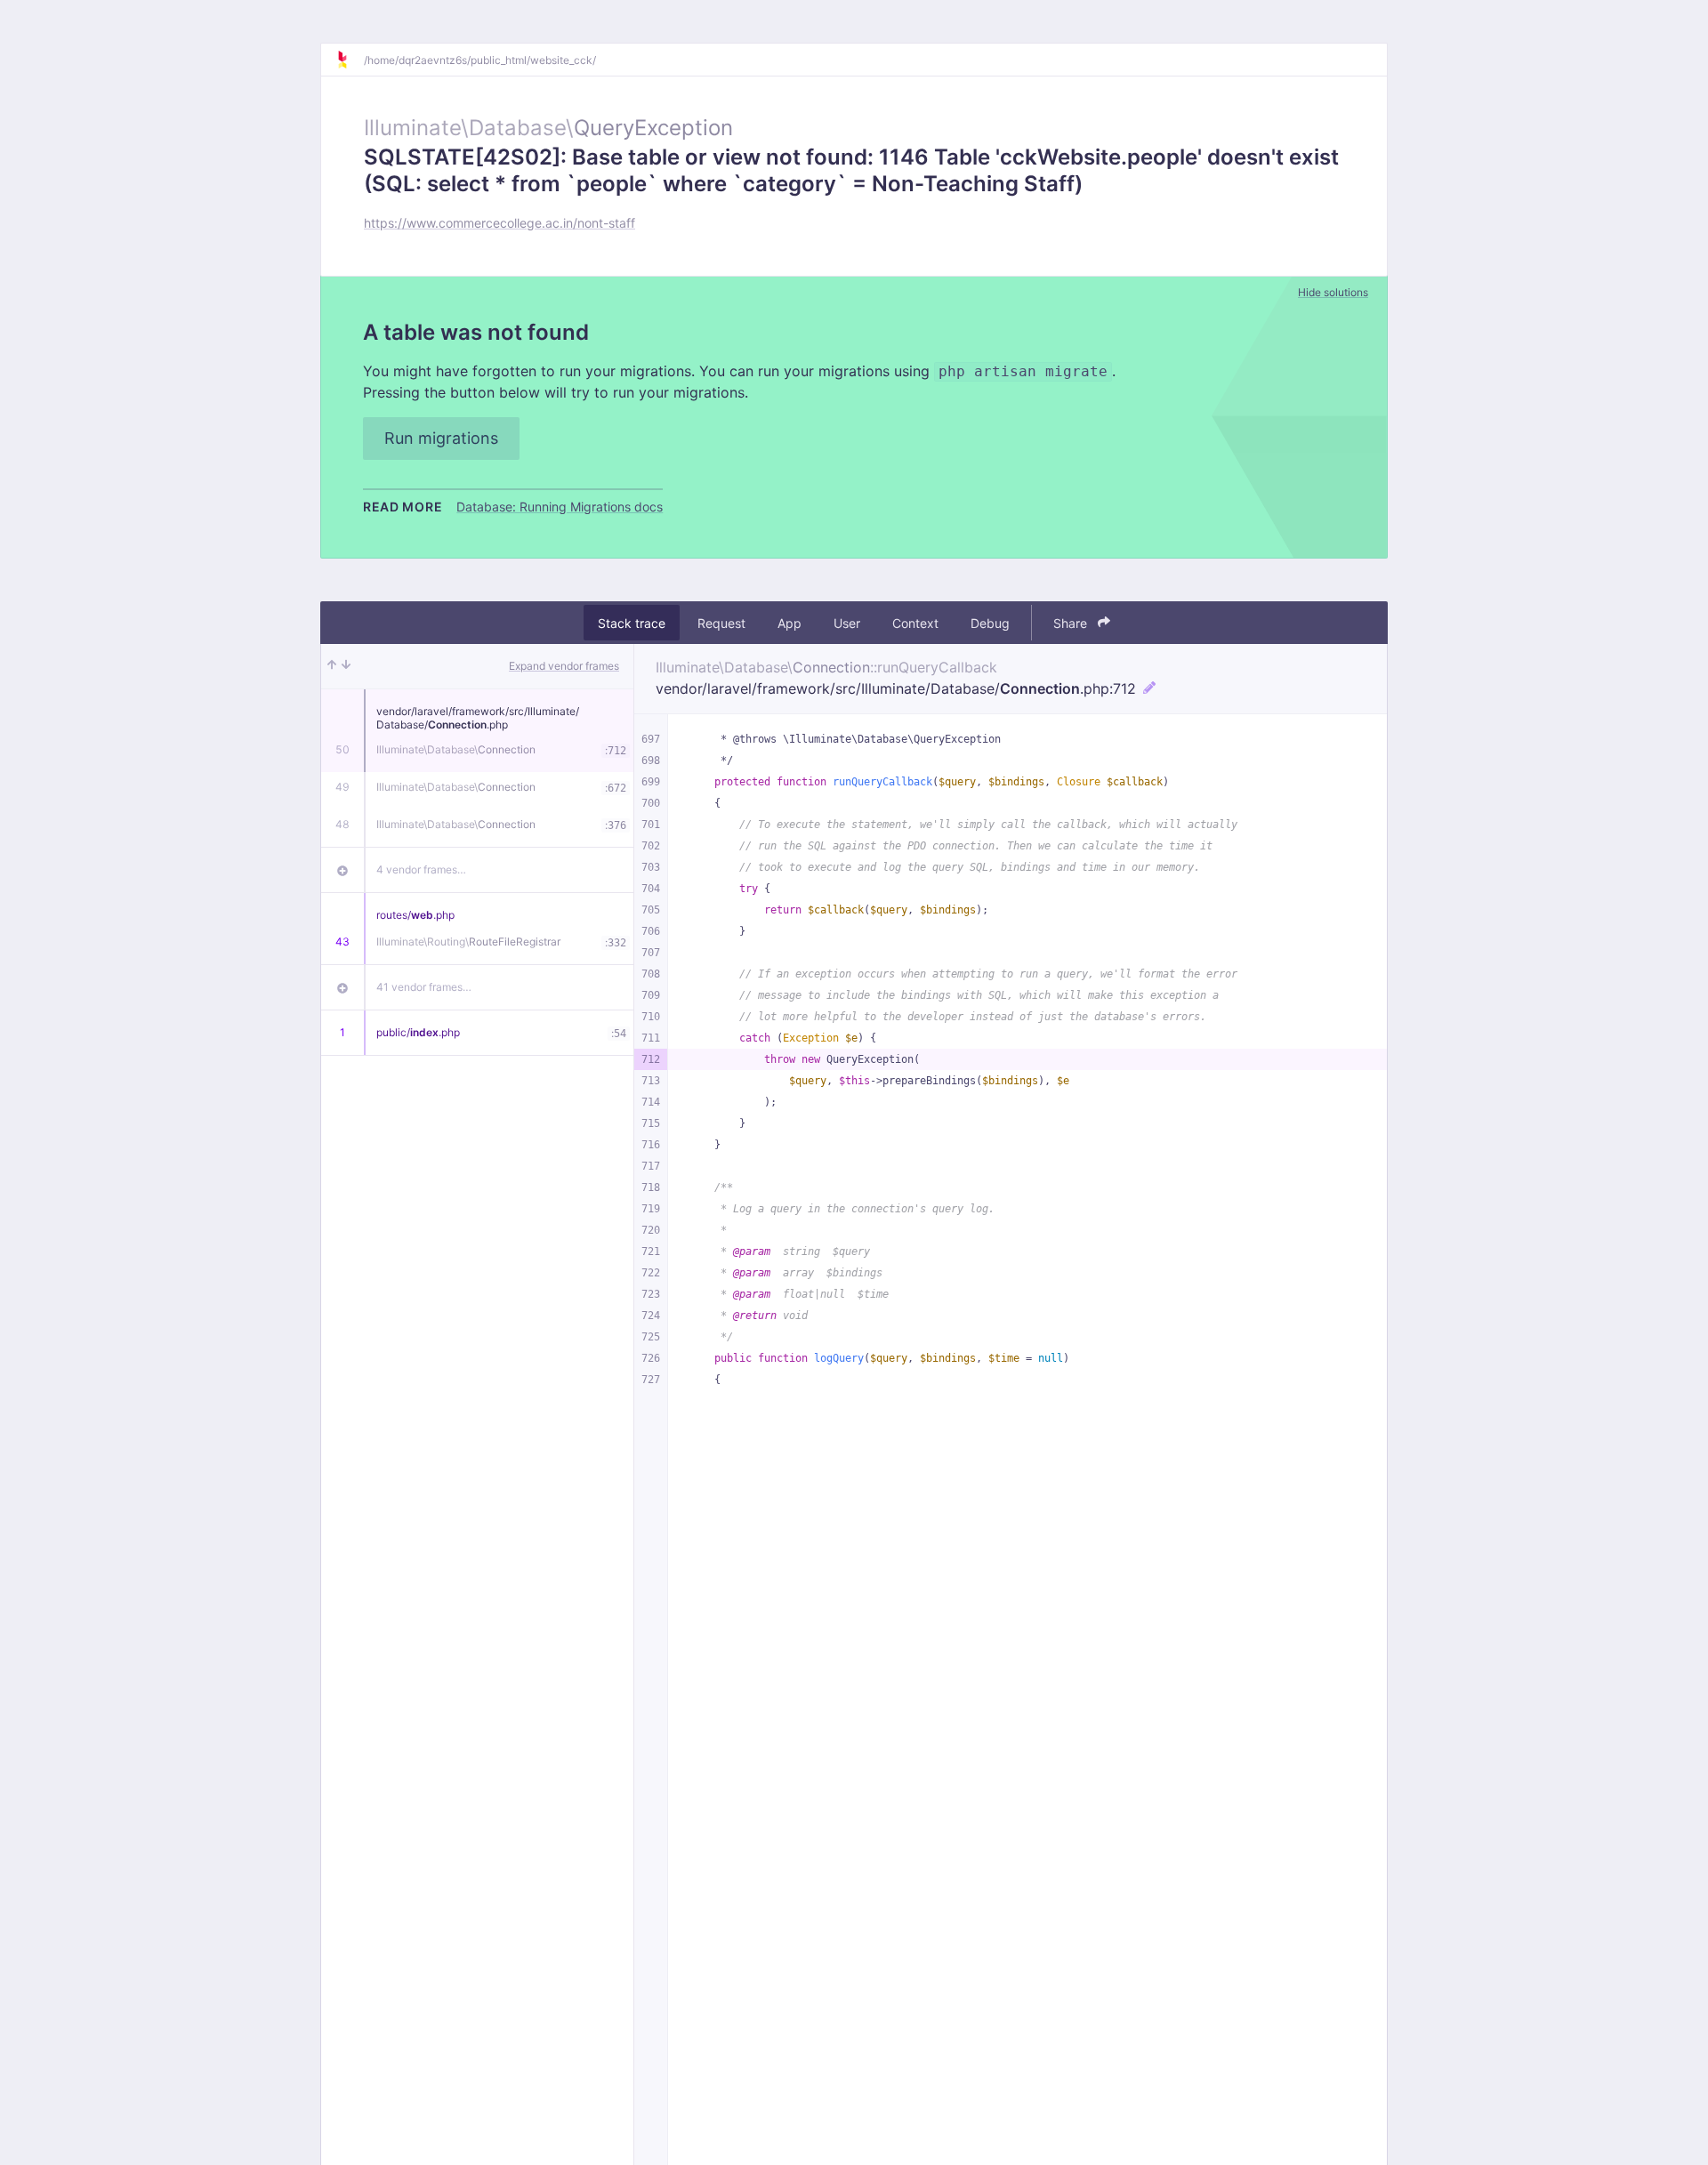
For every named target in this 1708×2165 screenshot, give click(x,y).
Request (721, 623)
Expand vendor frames (564, 666)
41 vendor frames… (424, 987)
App (790, 623)
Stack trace (632, 623)
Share (1072, 623)
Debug (990, 623)
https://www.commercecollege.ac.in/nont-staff (500, 223)
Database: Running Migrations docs (560, 507)
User (847, 623)
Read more (403, 507)
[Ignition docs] (350, 60)
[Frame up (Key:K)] (332, 666)
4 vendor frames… (421, 869)
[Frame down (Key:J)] (346, 666)
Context (915, 623)
